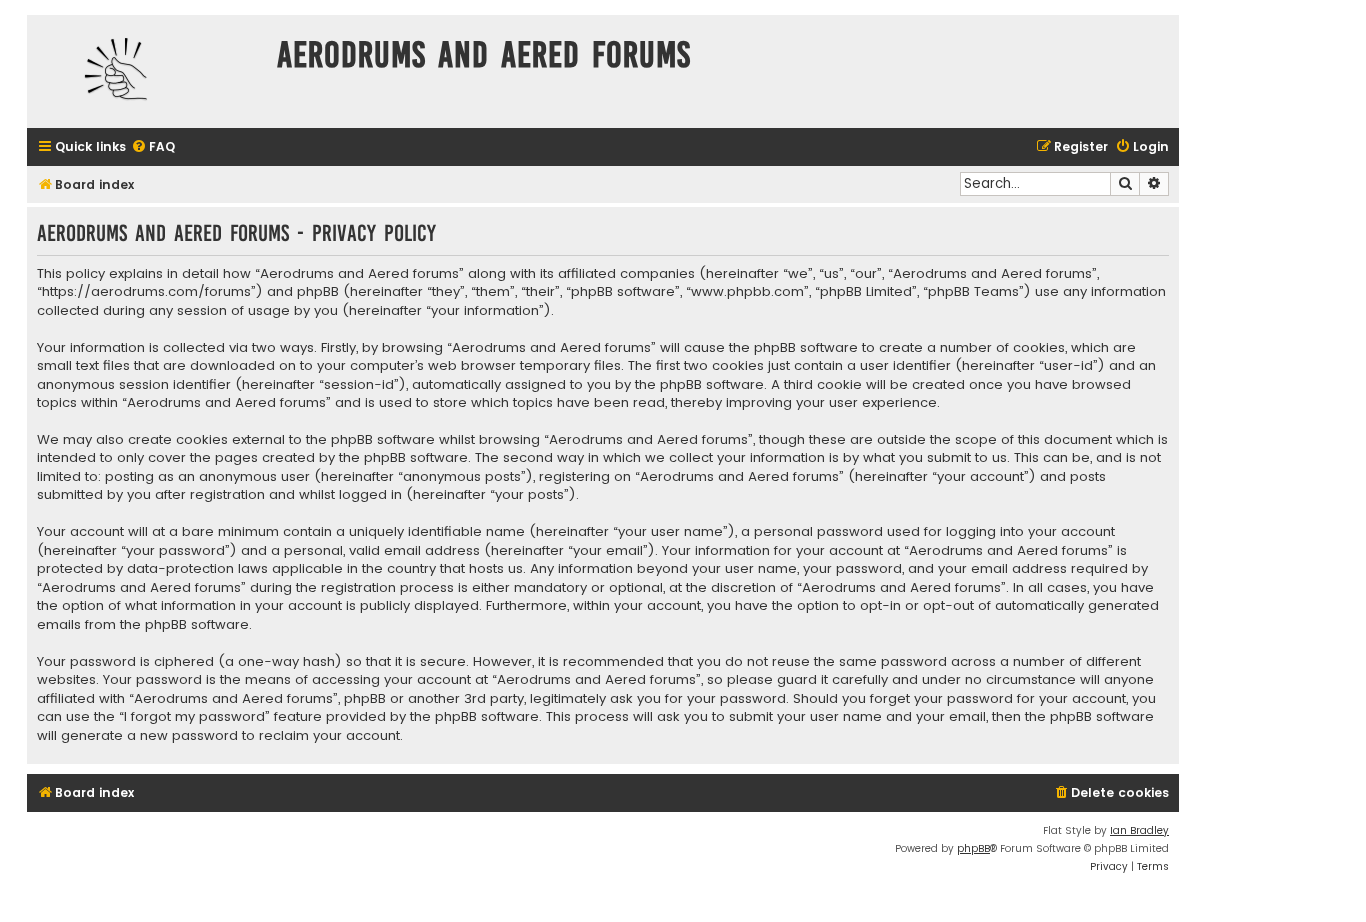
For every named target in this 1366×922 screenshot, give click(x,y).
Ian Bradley (1139, 830)
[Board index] (147, 71)
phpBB (973, 848)
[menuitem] (153, 147)
